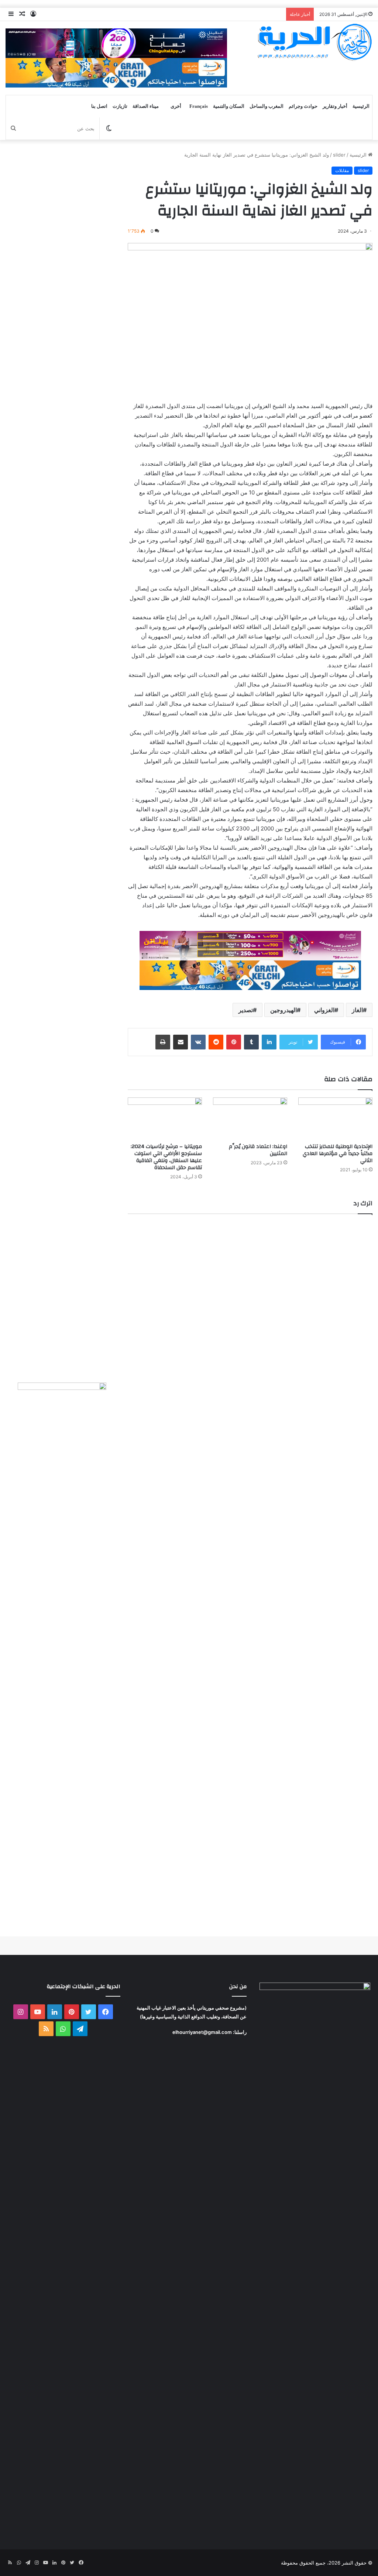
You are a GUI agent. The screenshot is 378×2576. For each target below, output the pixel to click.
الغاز (357, 1010)
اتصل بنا (99, 106)
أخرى (176, 106)
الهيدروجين (283, 1010)
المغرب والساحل (267, 106)
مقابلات (342, 170)
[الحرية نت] (315, 42)
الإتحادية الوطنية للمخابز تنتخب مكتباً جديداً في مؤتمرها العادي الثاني (338, 1154)
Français (199, 106)
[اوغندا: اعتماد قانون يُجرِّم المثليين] (250, 1118)
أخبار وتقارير (335, 106)
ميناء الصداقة (146, 106)
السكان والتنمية (229, 106)
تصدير (246, 1010)
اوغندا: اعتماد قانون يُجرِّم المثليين (258, 1150)
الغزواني (324, 1010)
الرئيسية (361, 106)
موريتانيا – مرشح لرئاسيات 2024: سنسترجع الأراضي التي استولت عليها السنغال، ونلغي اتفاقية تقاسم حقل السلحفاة (166, 1157)
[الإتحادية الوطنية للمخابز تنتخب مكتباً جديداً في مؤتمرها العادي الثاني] (335, 1118)
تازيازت (120, 106)
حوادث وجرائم (303, 106)
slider (339, 155)
